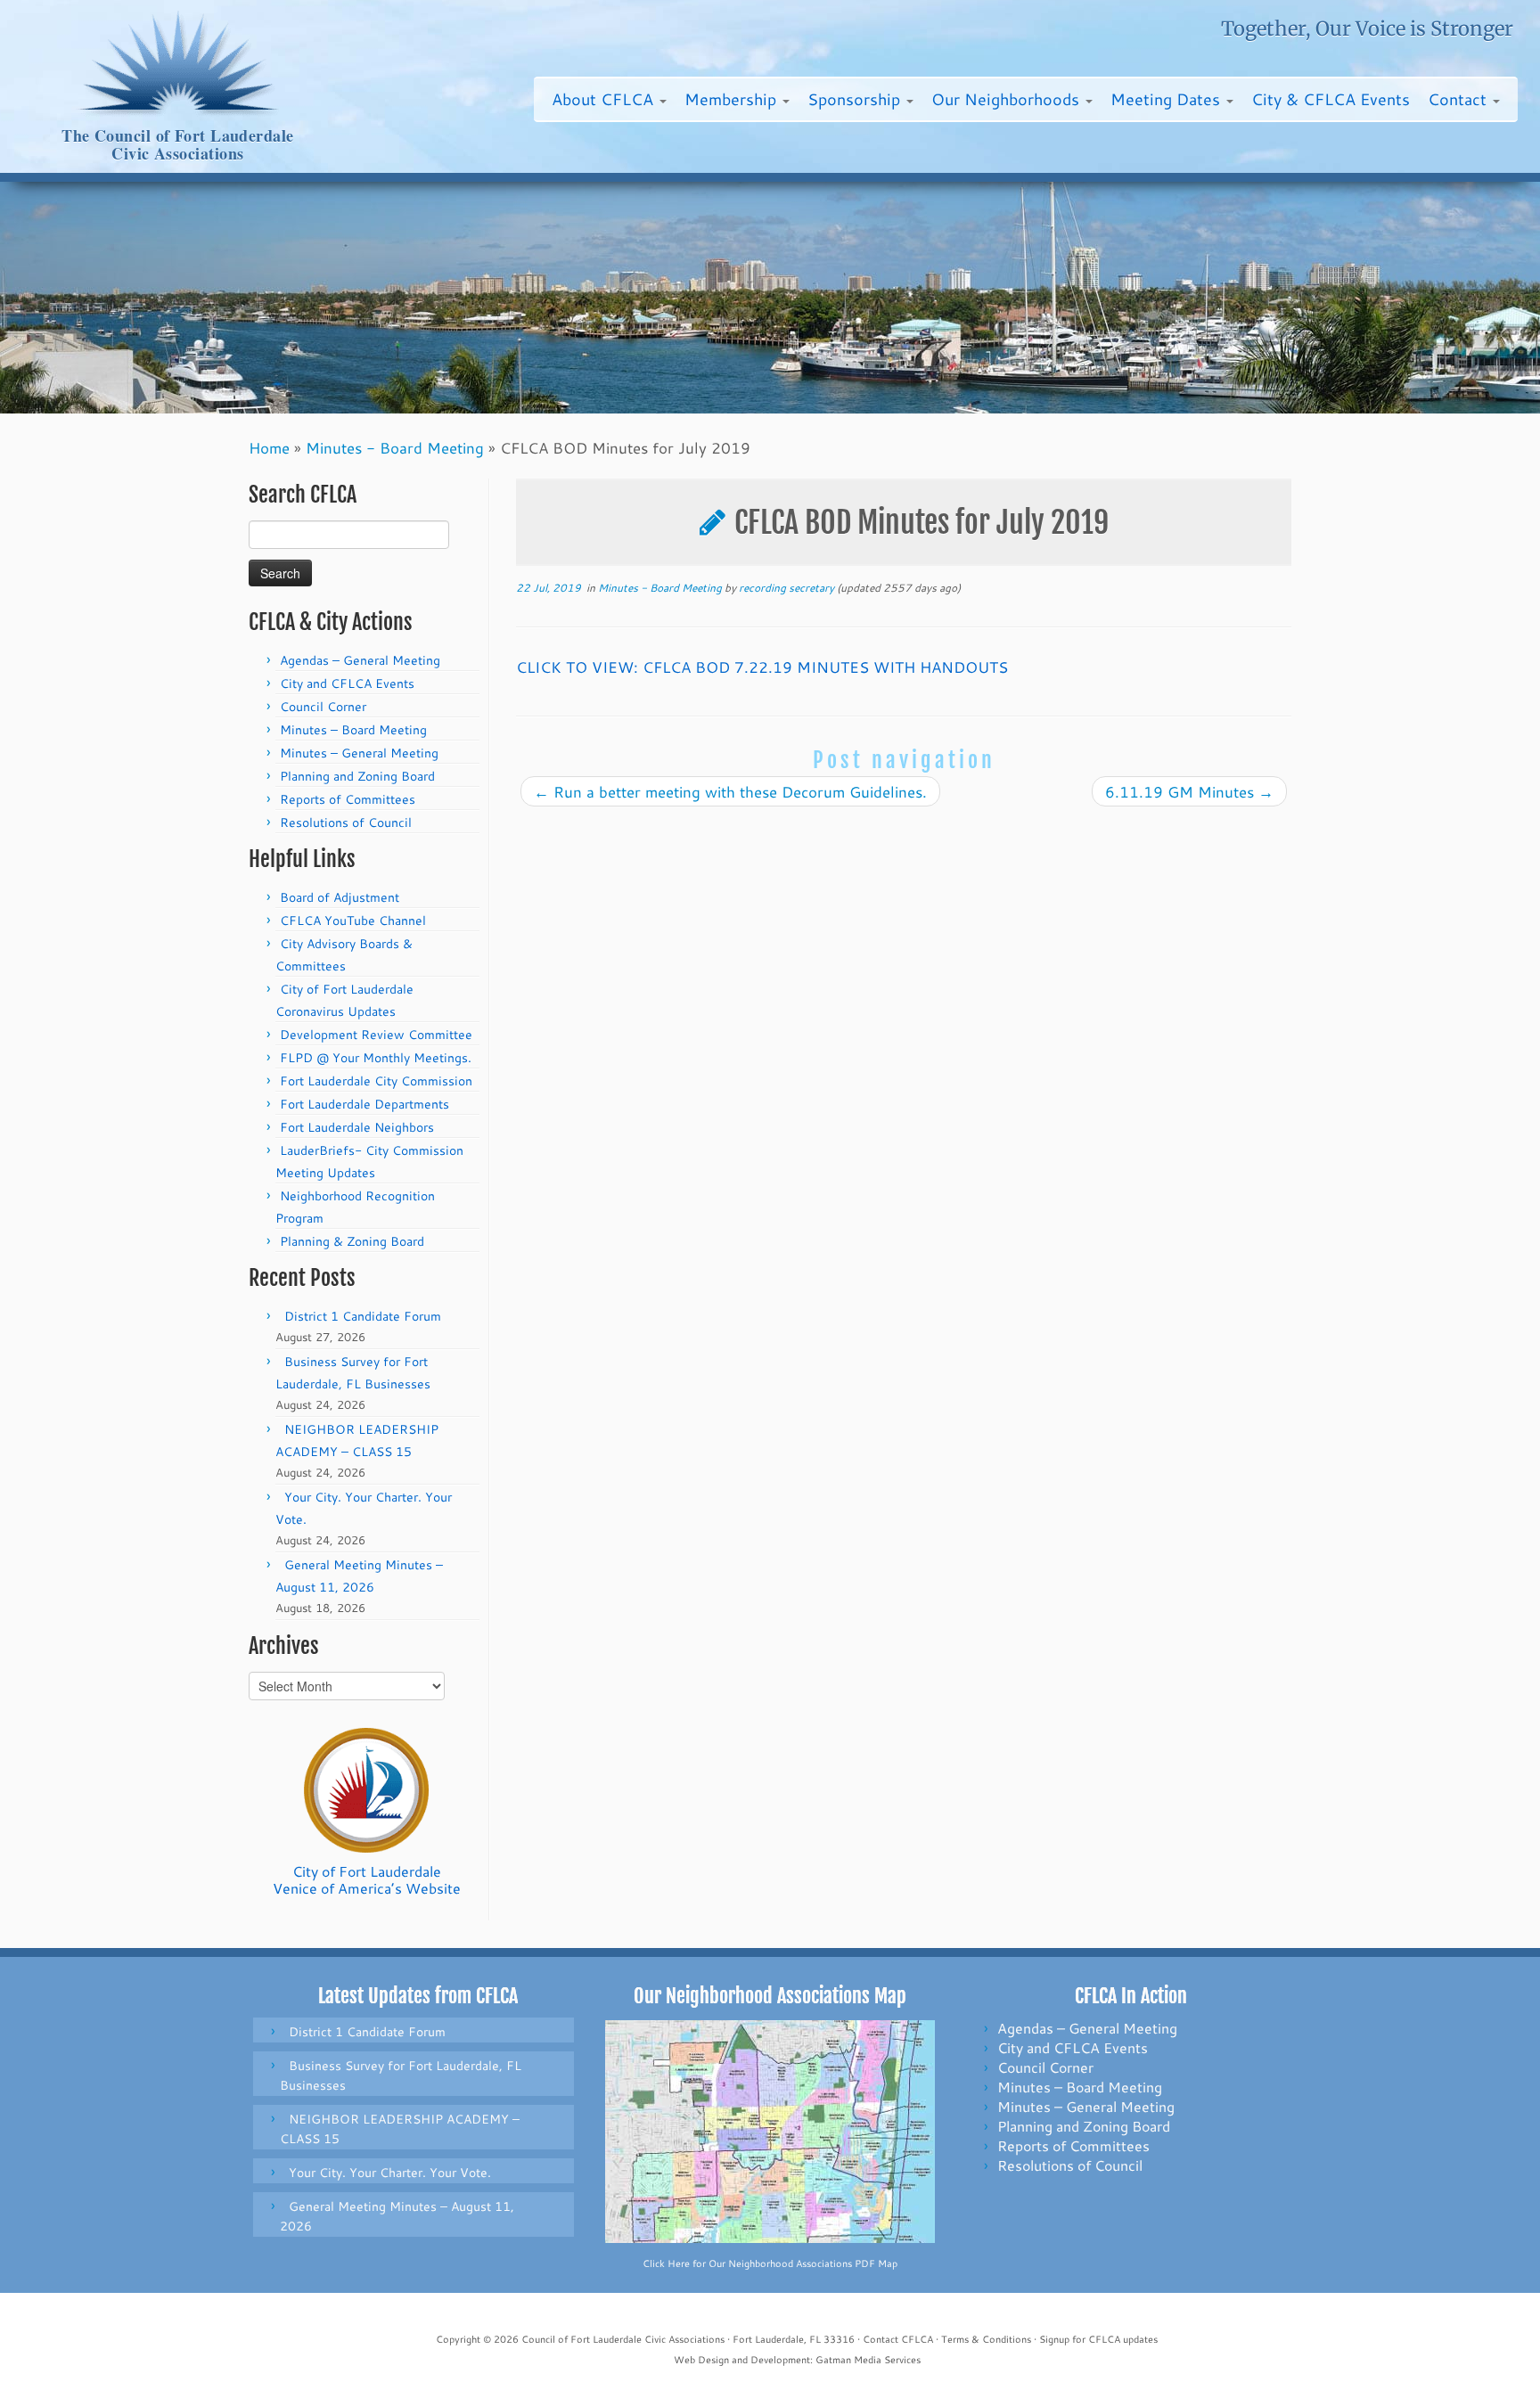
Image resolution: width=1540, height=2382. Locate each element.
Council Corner (323, 707)
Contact (1459, 99)
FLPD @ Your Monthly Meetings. (376, 1058)
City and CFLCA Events (347, 683)
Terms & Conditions (986, 2339)
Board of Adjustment (340, 897)
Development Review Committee (376, 1035)
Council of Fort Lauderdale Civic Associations (623, 2339)
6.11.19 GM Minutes (1189, 791)
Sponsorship (856, 99)
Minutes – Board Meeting (353, 730)
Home (269, 447)
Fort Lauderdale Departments (365, 1104)
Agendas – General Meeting (360, 660)
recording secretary (786, 588)
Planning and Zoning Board (357, 776)
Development (780, 2360)
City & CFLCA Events (1331, 99)
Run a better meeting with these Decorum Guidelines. (730, 791)
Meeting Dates (1167, 99)
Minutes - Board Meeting (395, 447)
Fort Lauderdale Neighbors (357, 1127)
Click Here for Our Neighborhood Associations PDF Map (770, 2263)
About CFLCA (605, 99)
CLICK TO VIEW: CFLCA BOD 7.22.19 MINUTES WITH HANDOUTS (762, 667)
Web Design (701, 2360)
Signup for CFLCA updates (1098, 2339)
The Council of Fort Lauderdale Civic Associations (178, 145)
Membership (733, 99)
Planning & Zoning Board (352, 1241)
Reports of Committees (348, 799)
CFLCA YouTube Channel (353, 921)
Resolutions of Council (346, 823)
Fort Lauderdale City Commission (376, 1081)
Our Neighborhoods (1008, 99)
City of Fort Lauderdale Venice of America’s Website (367, 1879)
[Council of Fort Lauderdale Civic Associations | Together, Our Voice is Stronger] (178, 63)
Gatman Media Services (868, 2360)
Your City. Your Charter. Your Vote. (390, 2173)
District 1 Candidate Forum (363, 1316)
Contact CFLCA (898, 2339)
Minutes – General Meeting (359, 753)
